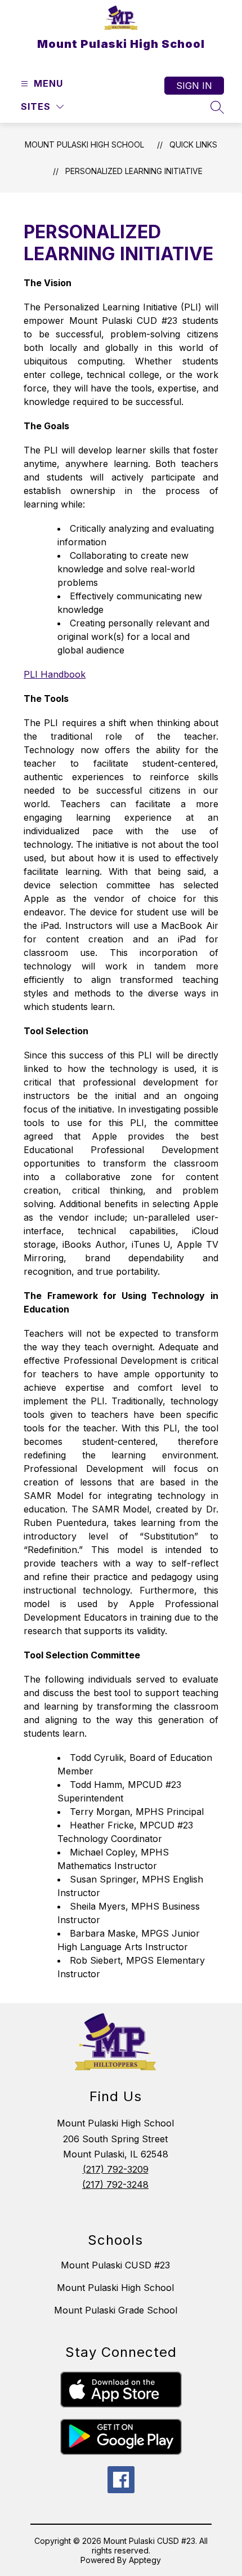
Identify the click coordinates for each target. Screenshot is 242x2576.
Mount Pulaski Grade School (116, 2310)
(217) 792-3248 (115, 2185)
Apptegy (145, 2560)
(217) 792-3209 (116, 2169)
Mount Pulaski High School (84, 144)
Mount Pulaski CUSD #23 (115, 2265)
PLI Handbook (55, 674)
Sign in (194, 86)
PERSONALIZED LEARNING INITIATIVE (134, 171)
